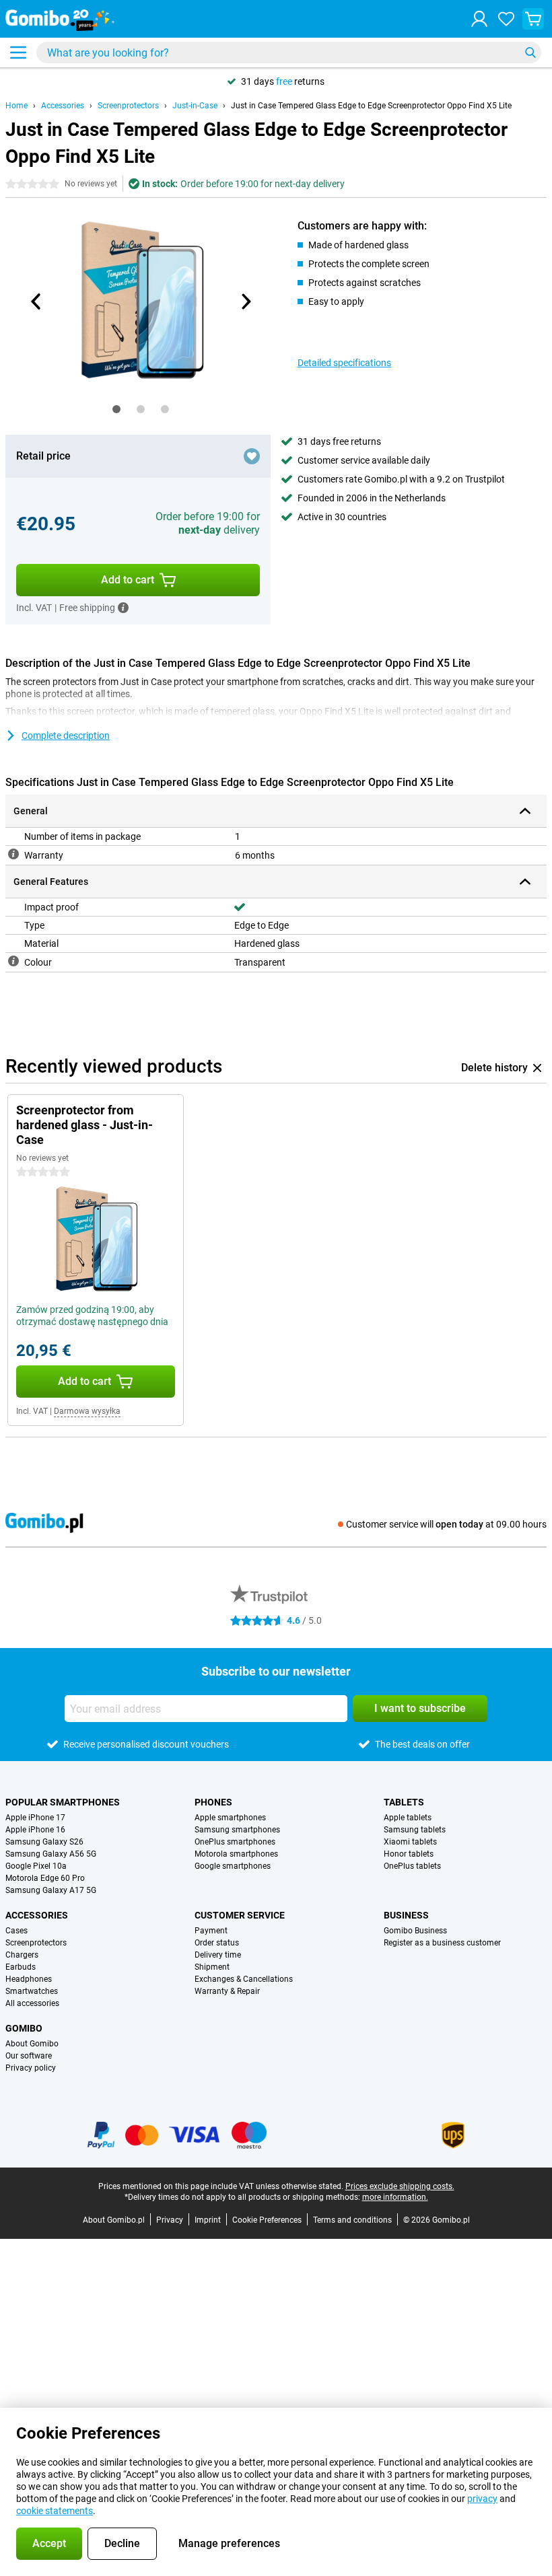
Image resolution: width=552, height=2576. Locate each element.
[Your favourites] (506, 19)
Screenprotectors (128, 106)
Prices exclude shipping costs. (400, 2186)
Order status (217, 1943)
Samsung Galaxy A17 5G (51, 1890)
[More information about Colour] (13, 961)
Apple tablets (408, 1818)
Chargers (22, 1955)
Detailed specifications (344, 363)
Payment (211, 1931)
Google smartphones (233, 1866)
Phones (213, 1802)
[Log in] (479, 19)
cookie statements (55, 2511)
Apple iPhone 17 (35, 1818)
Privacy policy (31, 2068)
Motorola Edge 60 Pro (45, 1878)
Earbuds (21, 1967)
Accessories (63, 106)
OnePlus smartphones (235, 1842)
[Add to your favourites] (252, 456)
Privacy (170, 2220)
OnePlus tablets (412, 1866)
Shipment (212, 1967)
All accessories (32, 2003)
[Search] (530, 52)
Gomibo (24, 2028)
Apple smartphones (230, 1818)
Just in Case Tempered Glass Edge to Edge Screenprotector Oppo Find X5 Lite (371, 106)
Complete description (66, 736)
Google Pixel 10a (36, 1866)
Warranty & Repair (227, 1991)
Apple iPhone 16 (35, 1830)
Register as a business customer (442, 1943)
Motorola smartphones (236, 1854)
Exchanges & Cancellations (244, 1979)
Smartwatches (32, 1991)
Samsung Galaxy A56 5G (51, 1854)
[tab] (116, 409)
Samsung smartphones (237, 1830)
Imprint (208, 2220)
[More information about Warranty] (13, 854)
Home (16, 106)
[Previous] (36, 301)
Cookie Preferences (267, 2220)
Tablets (404, 1802)
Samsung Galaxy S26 (44, 1842)
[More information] (123, 608)
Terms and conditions (352, 2220)
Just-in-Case (195, 106)
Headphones (29, 1979)
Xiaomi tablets (410, 1842)
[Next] (245, 301)
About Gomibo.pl (114, 2220)
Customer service (240, 1915)
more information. (395, 2197)
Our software (29, 2056)
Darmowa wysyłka (87, 1411)
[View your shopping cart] (533, 19)
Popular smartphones (63, 1802)
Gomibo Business (415, 1931)
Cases (16, 1931)
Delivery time (218, 1955)
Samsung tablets (415, 1830)
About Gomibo (32, 2044)
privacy (482, 2499)
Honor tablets (409, 1854)
